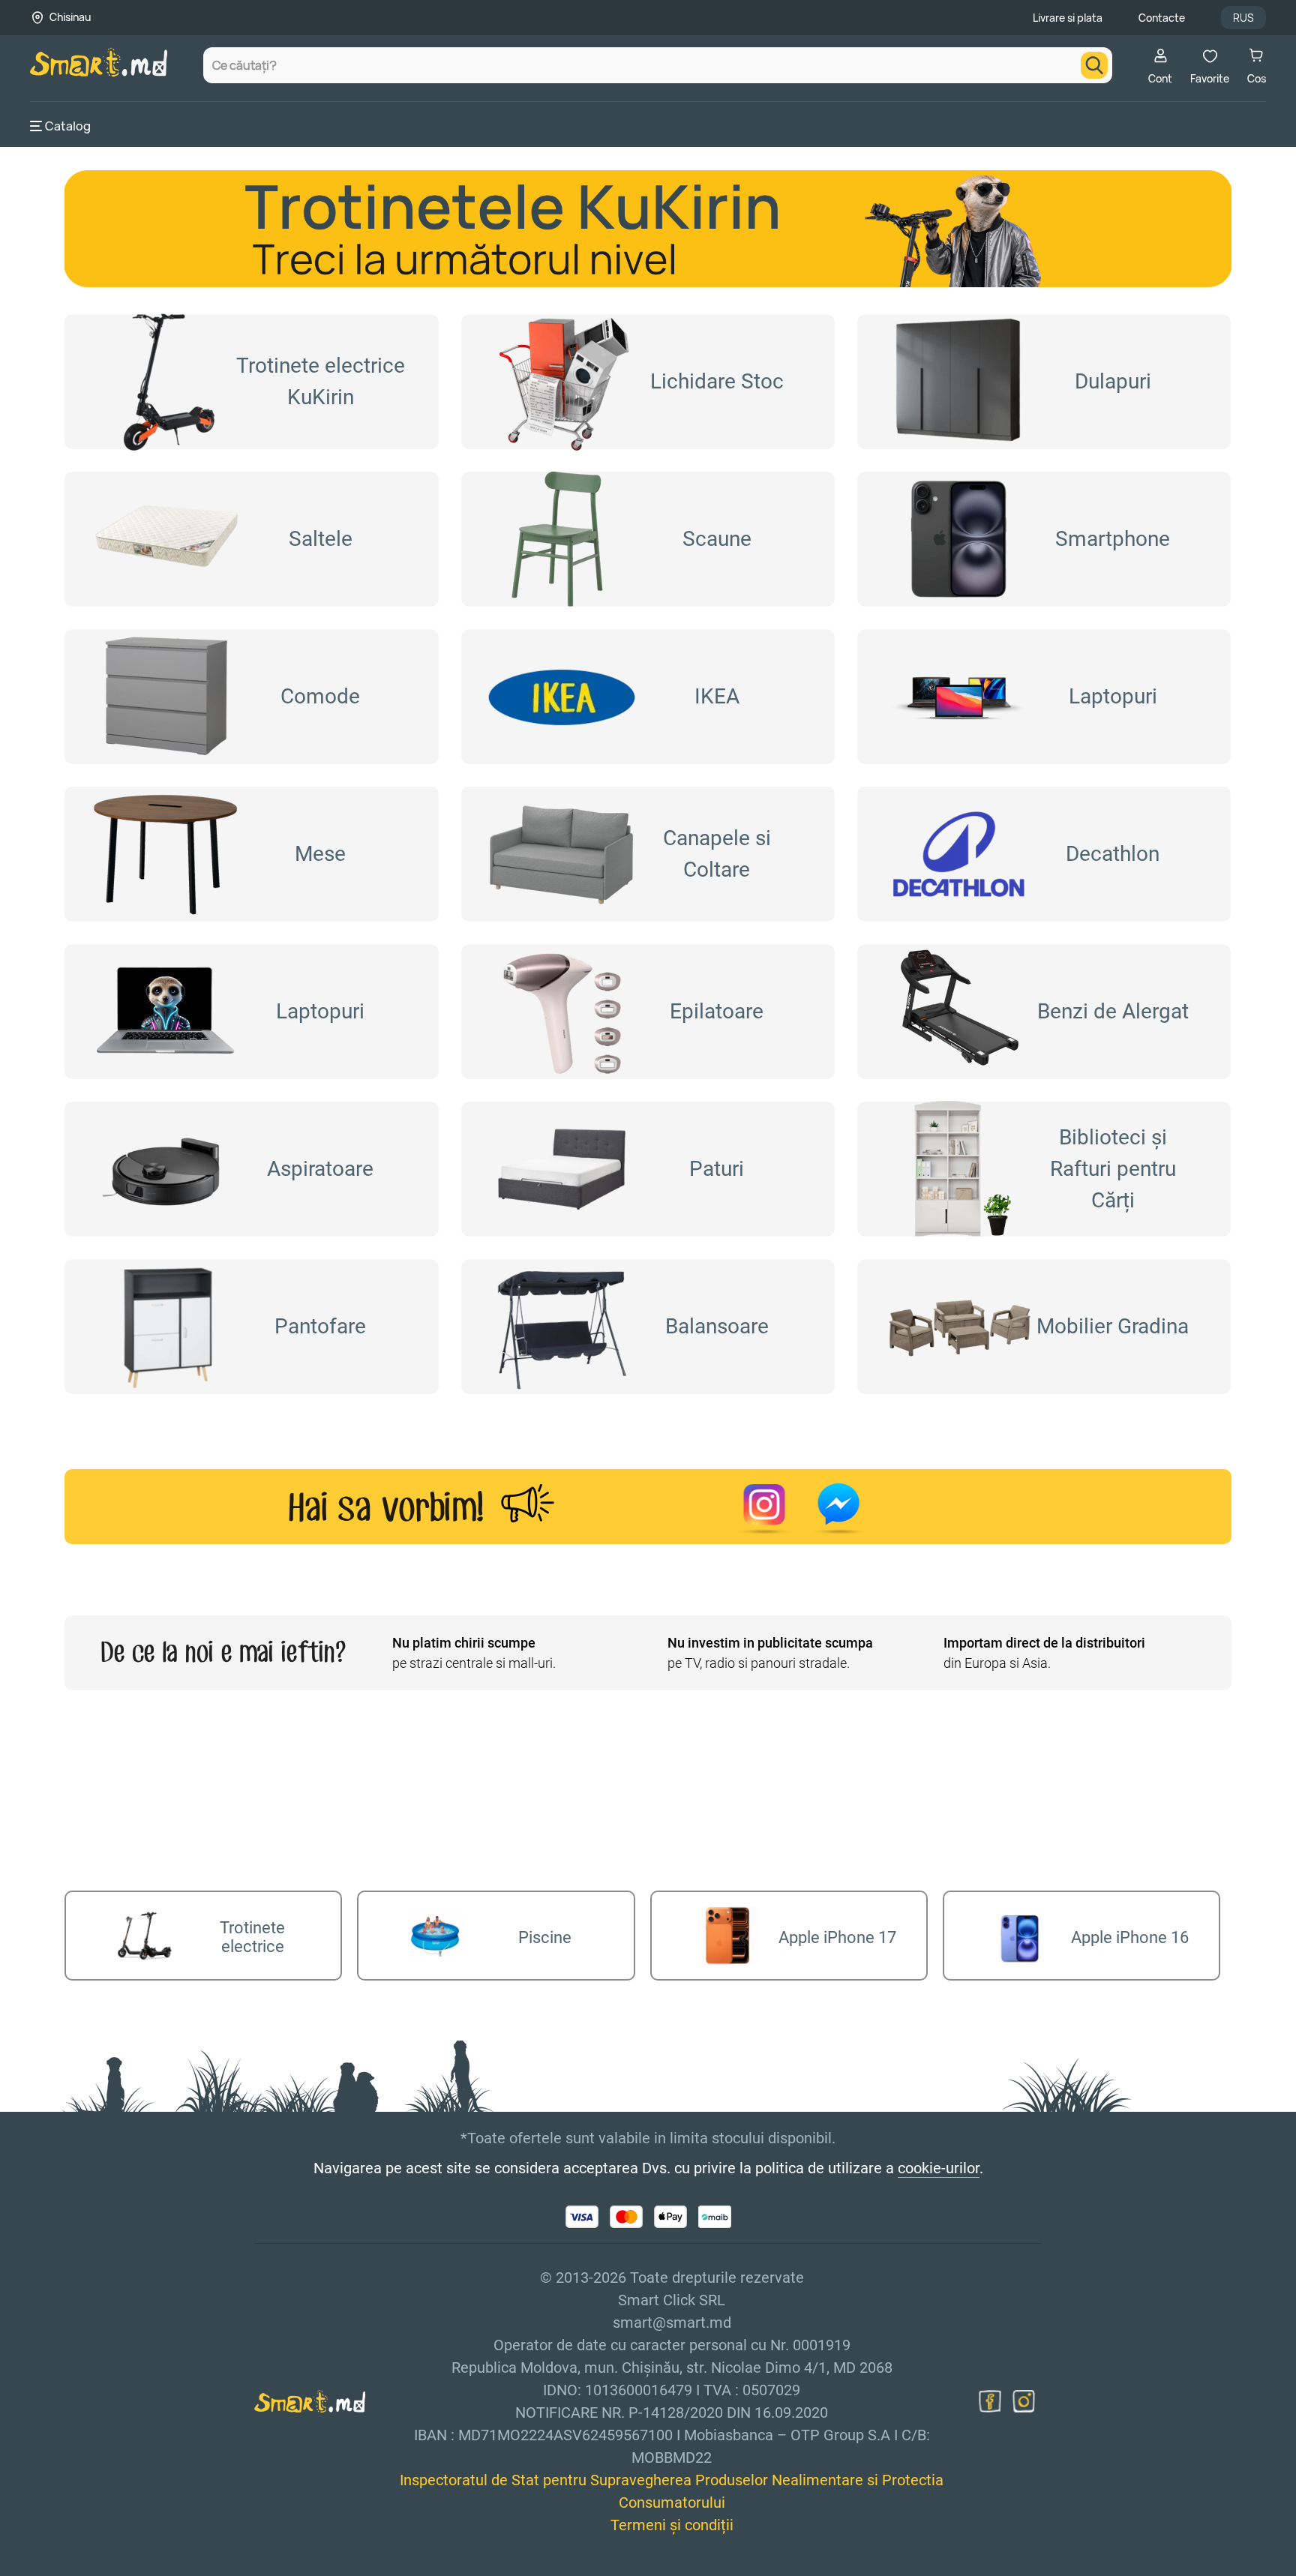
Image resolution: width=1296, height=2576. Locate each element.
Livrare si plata (1068, 18)
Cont (1160, 78)
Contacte (1162, 18)
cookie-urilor (939, 2168)
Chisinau (70, 17)
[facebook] (990, 2401)
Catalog (68, 126)
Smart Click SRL (117, 2567)
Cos (1257, 78)
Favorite (1210, 78)
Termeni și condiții (672, 2525)
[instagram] (1024, 2401)
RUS (1243, 18)
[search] (1094, 65)
